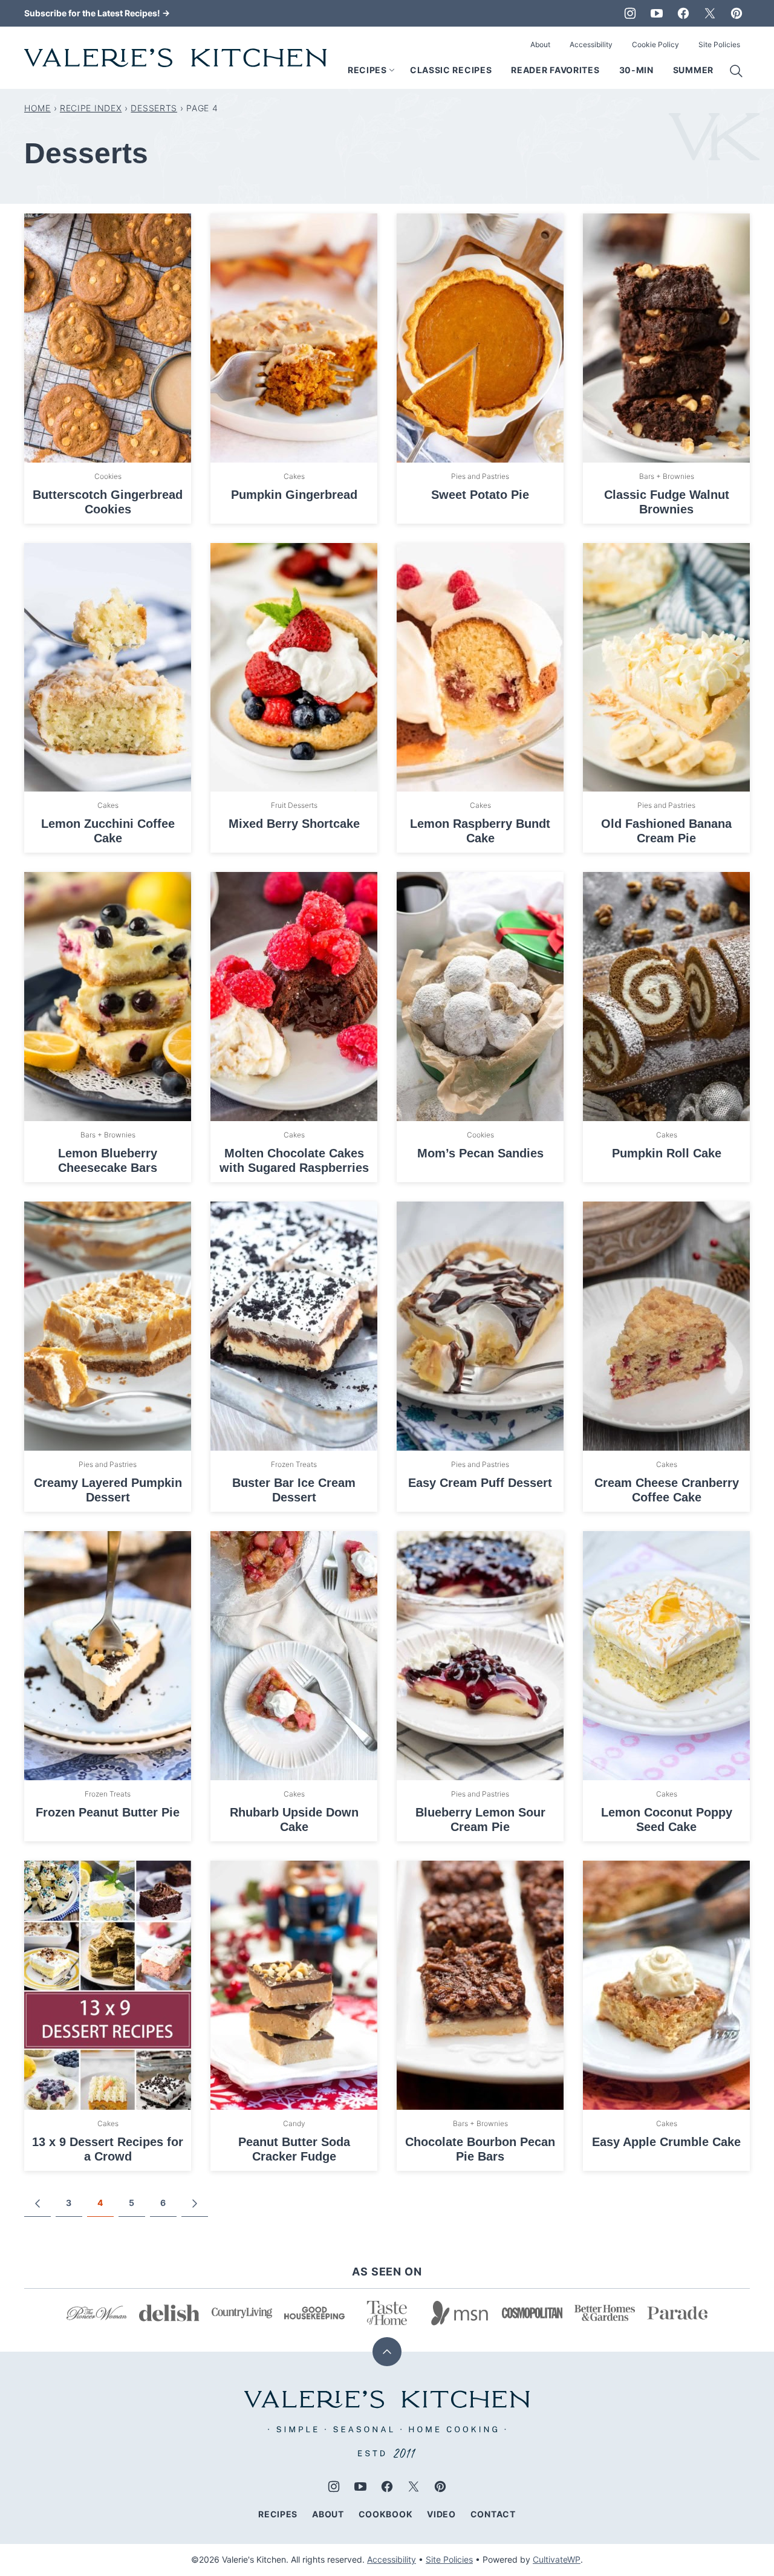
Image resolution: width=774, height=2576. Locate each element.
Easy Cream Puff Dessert (480, 1483)
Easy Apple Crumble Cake (666, 2142)
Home (37, 108)
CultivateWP (557, 2559)
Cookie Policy (655, 44)
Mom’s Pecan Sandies (480, 1153)
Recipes (367, 70)
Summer (693, 70)
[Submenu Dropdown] (392, 70)
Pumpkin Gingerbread (294, 495)
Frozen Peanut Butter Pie (108, 1812)
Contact (493, 2514)
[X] (710, 13)
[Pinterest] (737, 13)
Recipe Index (91, 108)
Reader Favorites (555, 70)
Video (441, 2514)
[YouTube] (657, 13)
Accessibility (591, 44)
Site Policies (719, 44)
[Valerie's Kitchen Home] (175, 58)
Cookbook (386, 2514)
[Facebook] (683, 13)
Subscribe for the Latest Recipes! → (97, 13)
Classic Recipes (451, 70)
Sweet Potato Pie (480, 495)
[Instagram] (630, 13)
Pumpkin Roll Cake (667, 1153)
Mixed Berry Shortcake (294, 824)
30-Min (636, 70)
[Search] (737, 71)
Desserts (154, 108)
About (540, 44)
